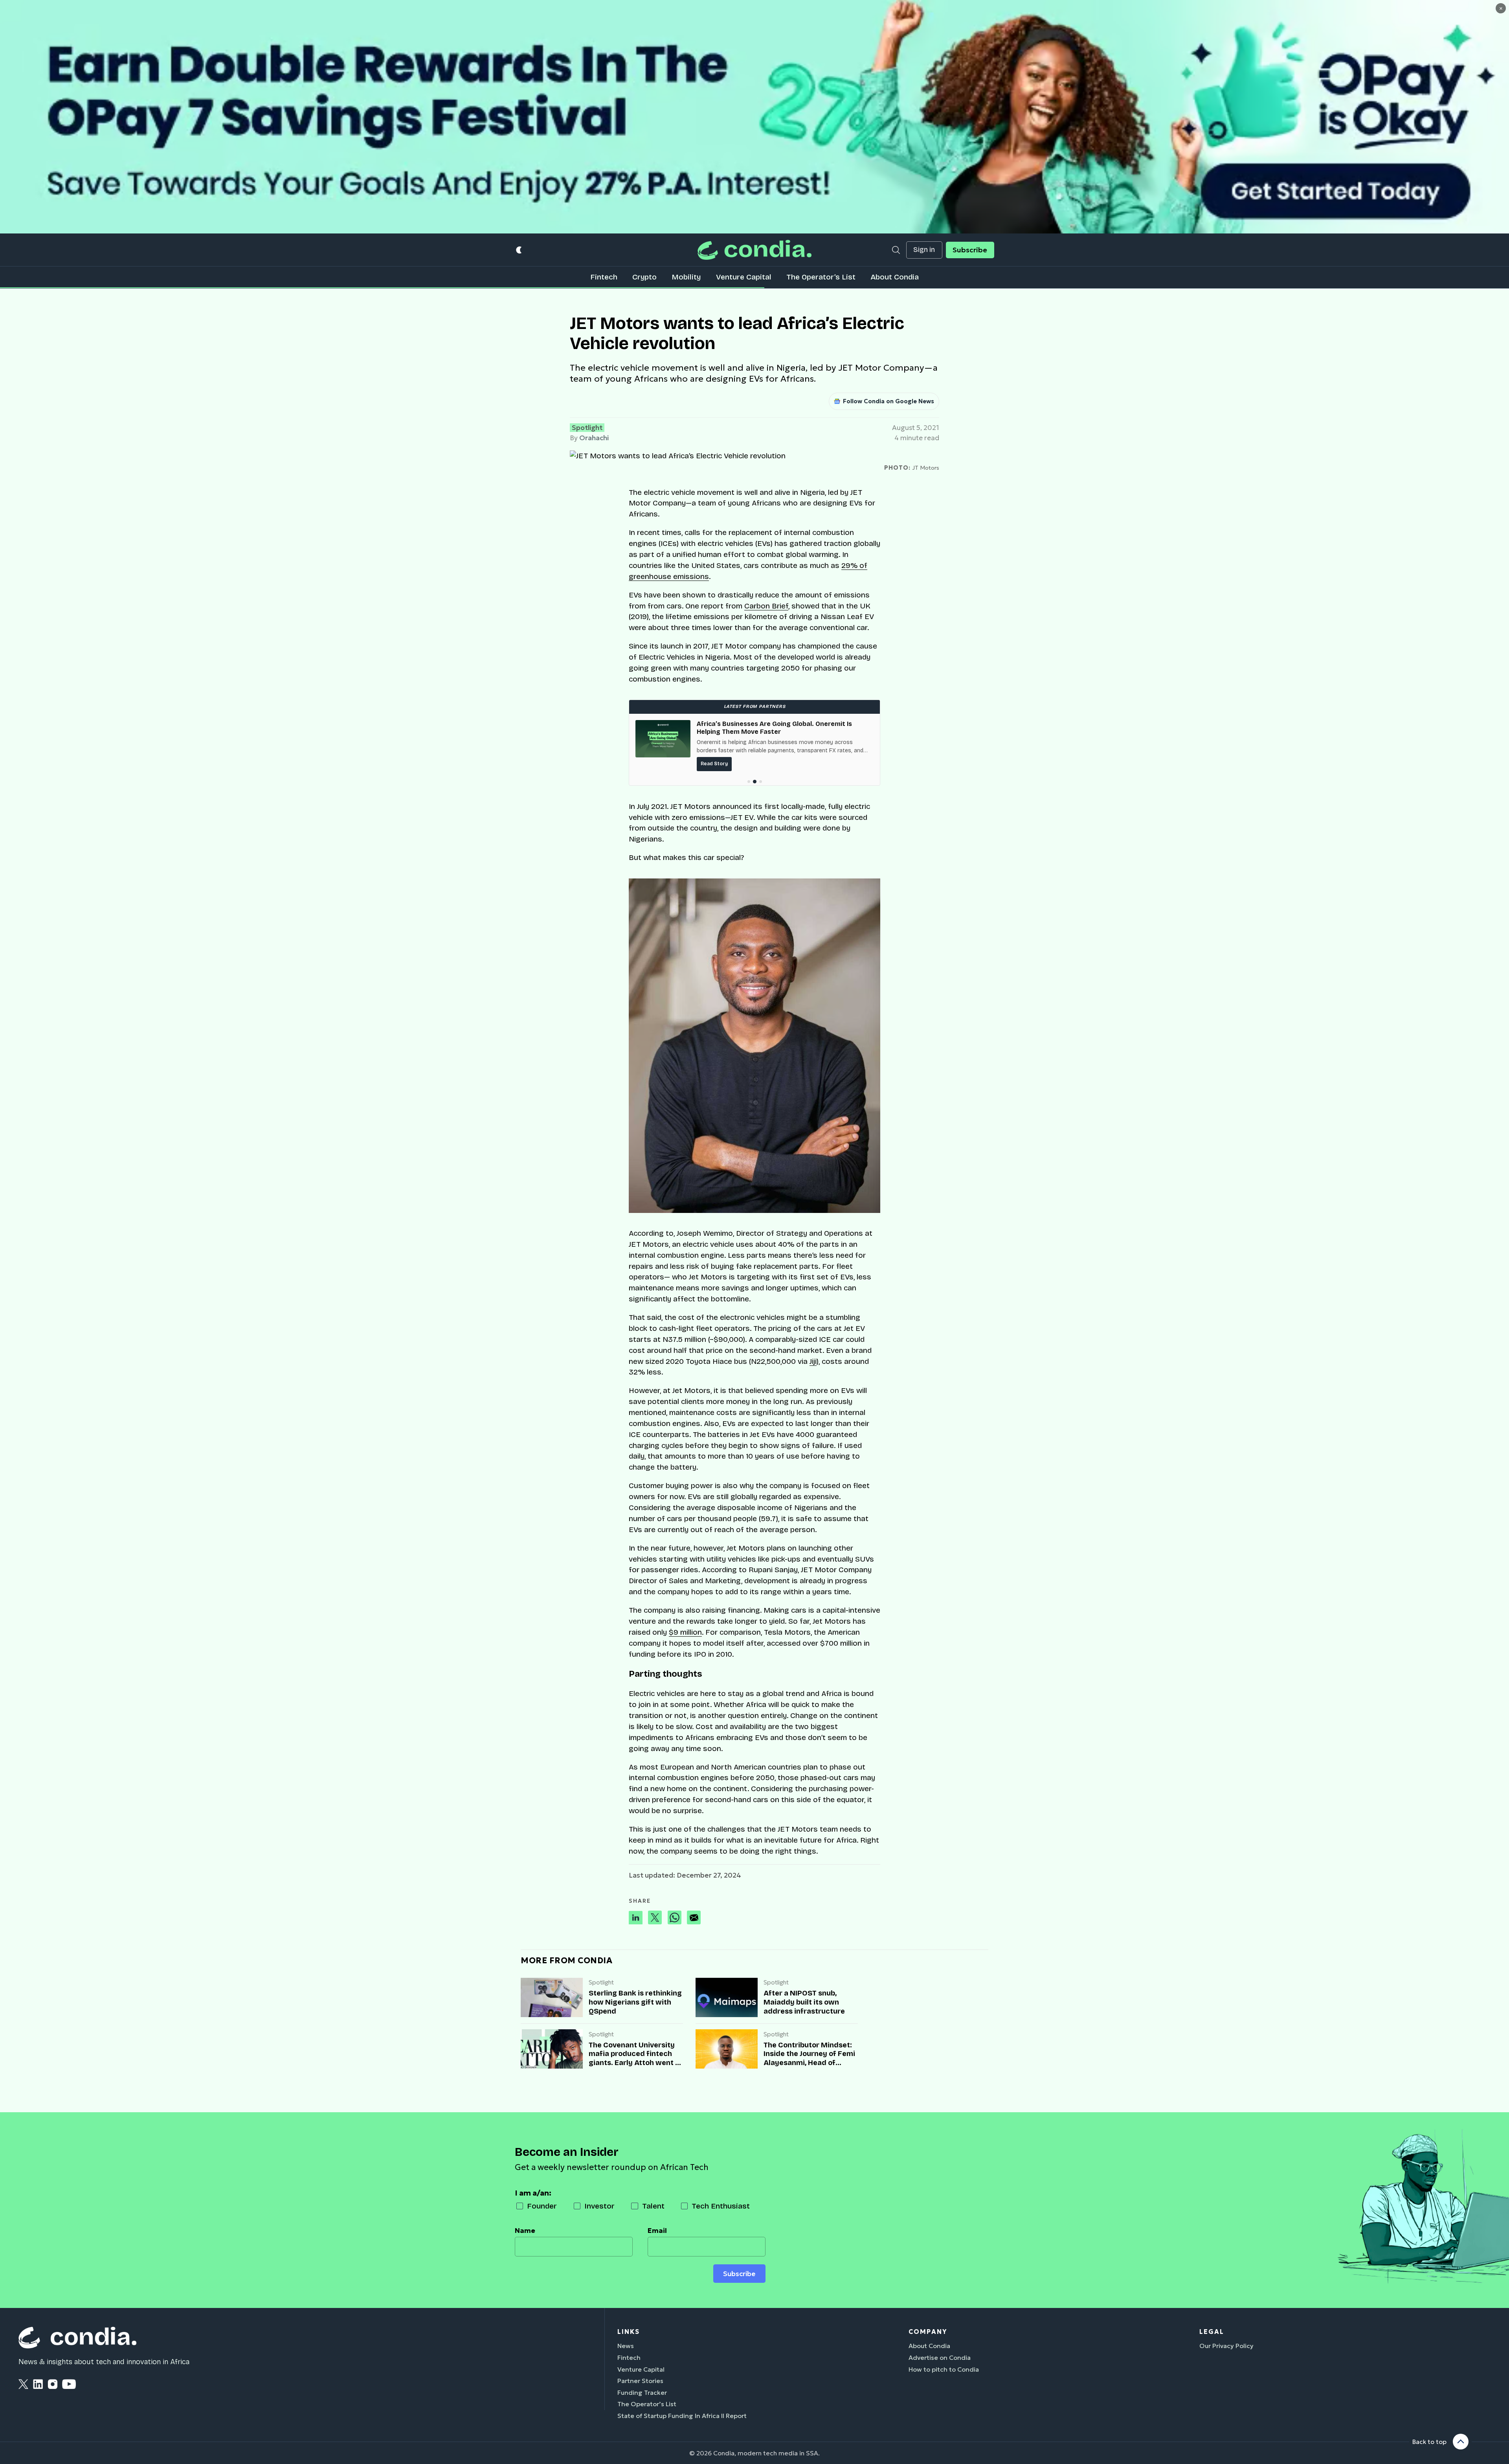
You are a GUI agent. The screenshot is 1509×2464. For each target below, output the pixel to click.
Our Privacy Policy (1226, 2346)
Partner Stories (640, 2381)
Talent (653, 2206)
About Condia (895, 277)
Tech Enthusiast (721, 2206)
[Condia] (754, 250)
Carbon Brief (766, 606)
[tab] (749, 782)
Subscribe (970, 250)
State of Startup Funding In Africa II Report (682, 2416)
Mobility (686, 277)
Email (657, 2231)
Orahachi (594, 438)
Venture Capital (744, 277)
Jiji (813, 1361)
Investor (599, 2206)
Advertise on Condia (940, 2357)
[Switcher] (519, 250)
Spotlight (587, 428)
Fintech (604, 277)
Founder (542, 2206)
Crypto (644, 277)
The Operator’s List (821, 277)
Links (629, 2332)
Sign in (924, 250)
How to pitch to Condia (944, 2369)
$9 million (685, 1632)
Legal (1212, 2332)
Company (928, 2332)
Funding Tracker (642, 2392)
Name (525, 2231)
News (626, 2346)
